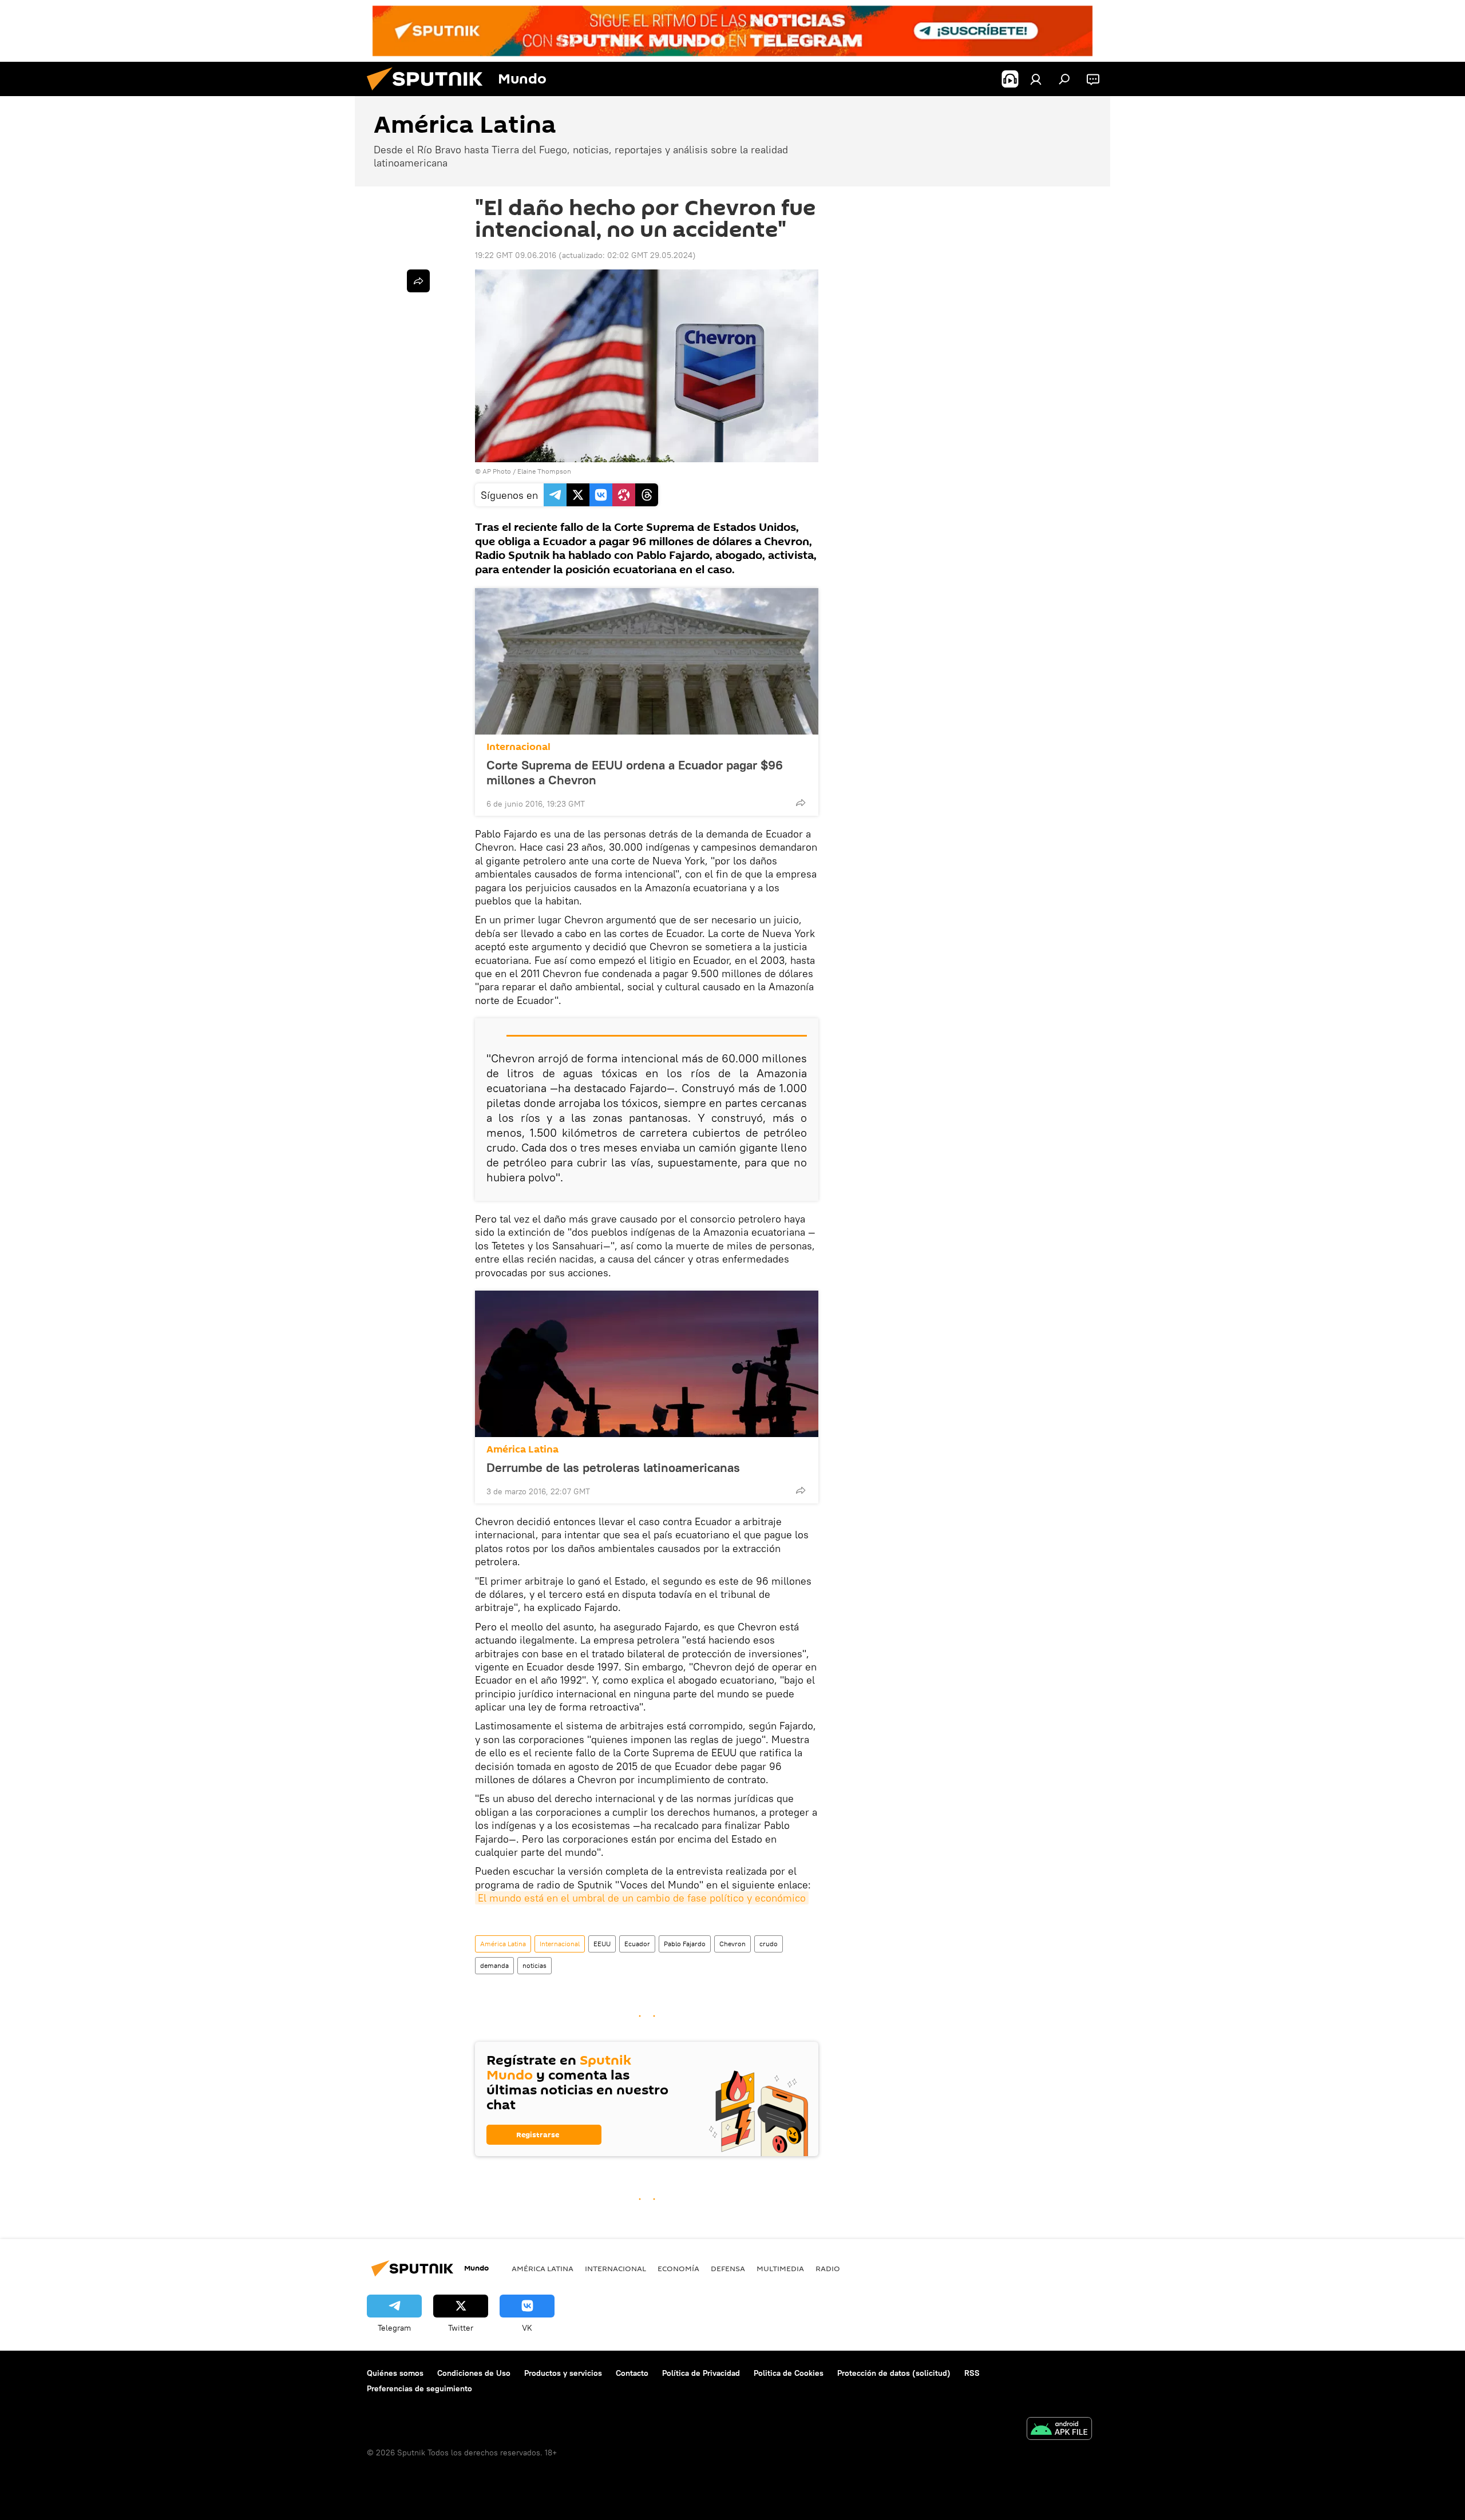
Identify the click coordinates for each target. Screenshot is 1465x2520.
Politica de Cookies (789, 2373)
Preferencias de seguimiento (419, 2388)
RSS (972, 2373)
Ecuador (637, 1944)
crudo (769, 1944)
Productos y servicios (563, 2373)
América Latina (522, 1449)
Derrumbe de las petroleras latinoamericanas (613, 1467)
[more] (801, 803)
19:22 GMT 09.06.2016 (516, 255)
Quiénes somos (395, 2373)
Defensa (728, 2268)
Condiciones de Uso (474, 2373)
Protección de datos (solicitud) (894, 2373)
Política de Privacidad (701, 2373)
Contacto (632, 2373)
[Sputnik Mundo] (429, 93)
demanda (494, 1965)
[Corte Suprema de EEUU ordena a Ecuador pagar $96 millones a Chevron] (647, 661)
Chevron (732, 1944)
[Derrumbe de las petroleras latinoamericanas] (647, 1364)
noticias (534, 1965)
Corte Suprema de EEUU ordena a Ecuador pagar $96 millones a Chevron (635, 772)
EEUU (602, 1944)
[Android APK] (1059, 2430)
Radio (828, 2268)
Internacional (518, 747)
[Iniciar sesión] (1036, 79)
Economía (678, 2268)
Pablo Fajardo (685, 1944)
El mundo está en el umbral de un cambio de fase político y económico (642, 1898)
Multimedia (780, 2268)
